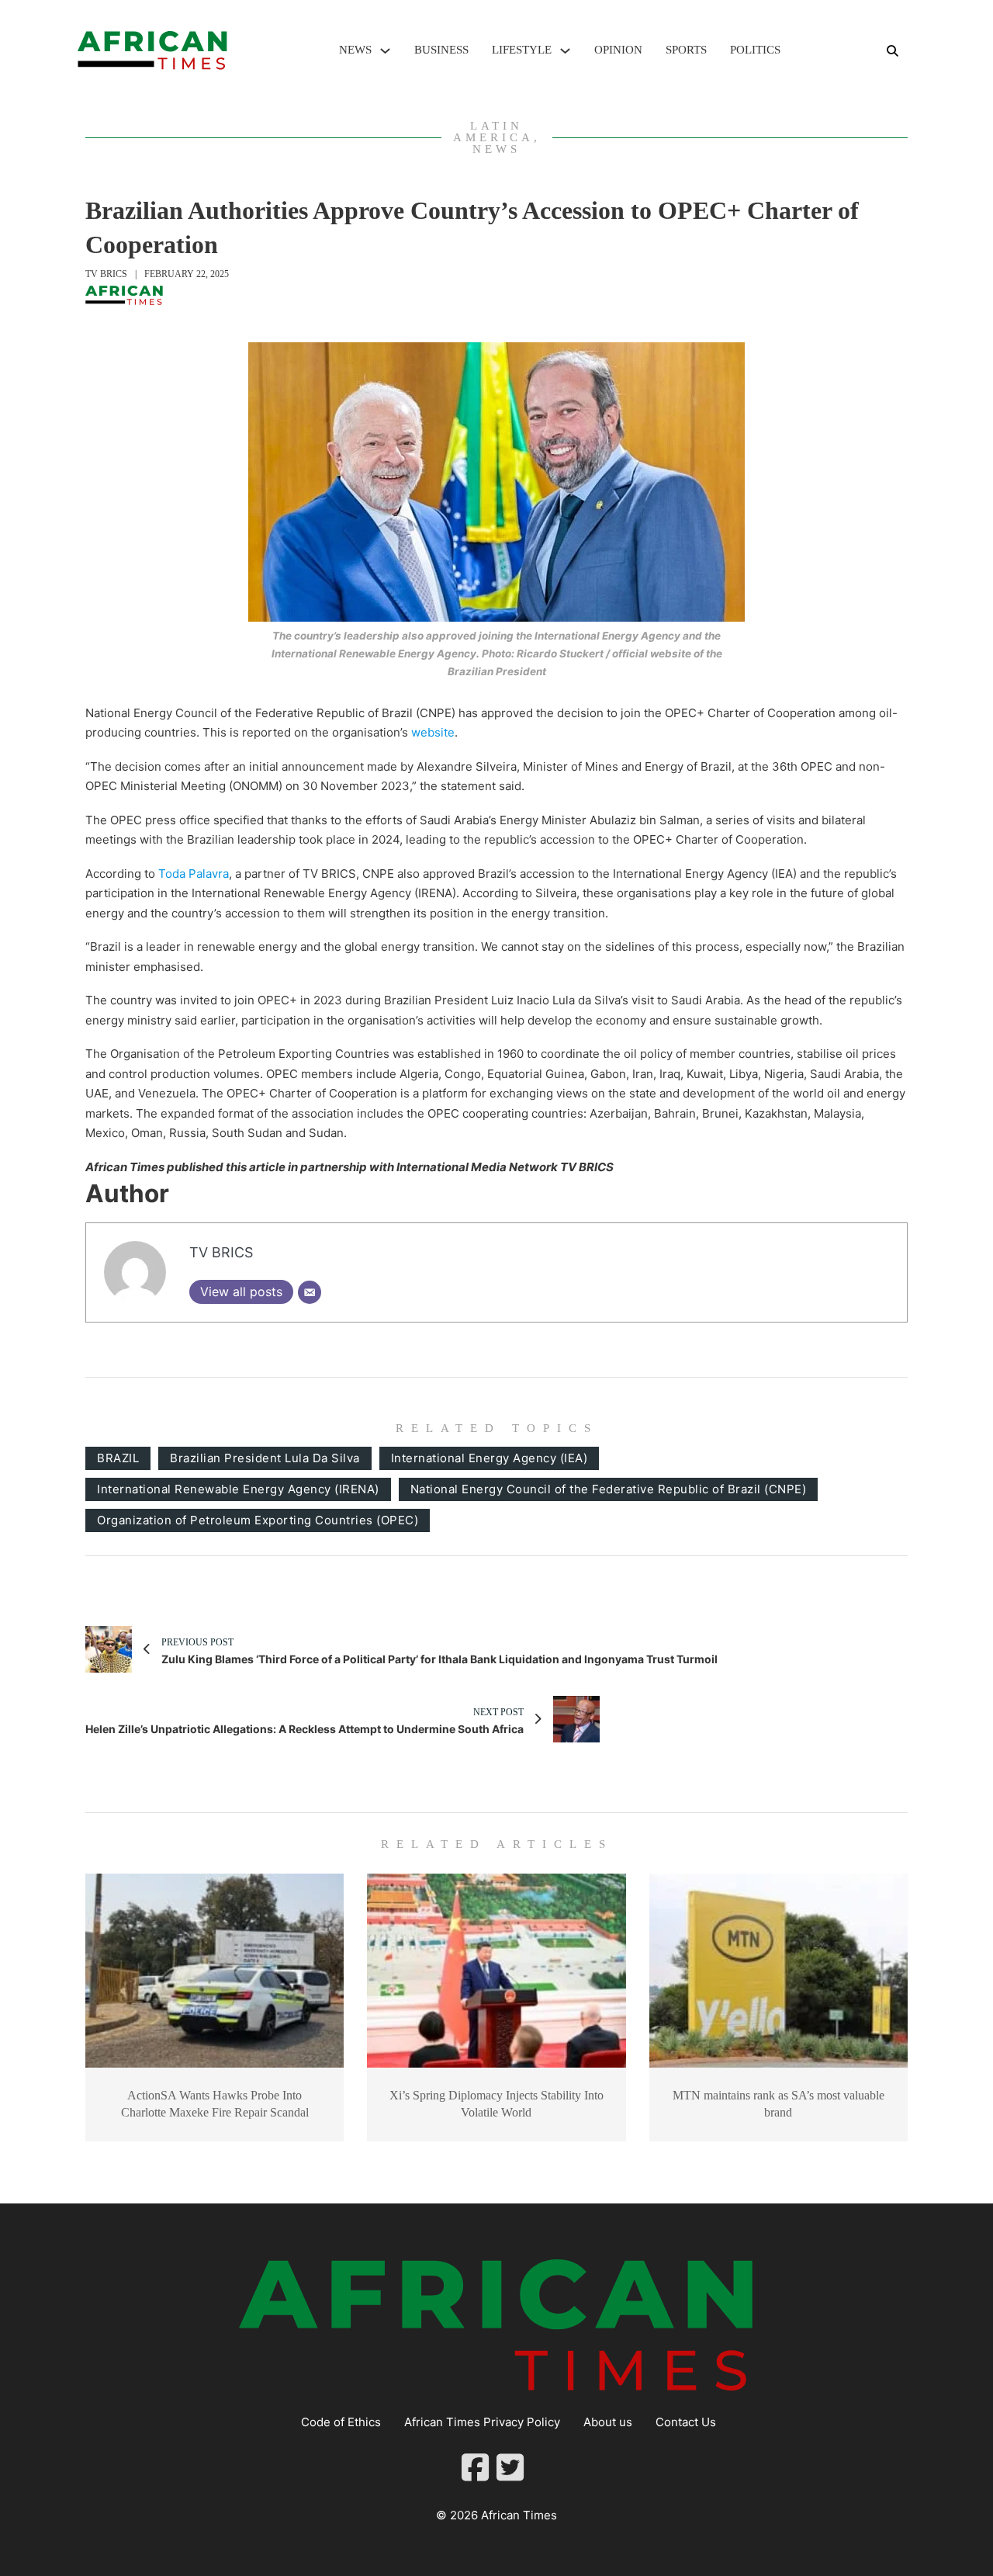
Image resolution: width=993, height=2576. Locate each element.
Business (441, 50)
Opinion (618, 50)
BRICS (595, 1167)
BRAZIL (118, 1458)
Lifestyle (522, 50)
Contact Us (686, 2422)
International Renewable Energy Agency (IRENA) (238, 1489)
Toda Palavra (194, 874)
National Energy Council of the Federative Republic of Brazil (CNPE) (609, 1489)
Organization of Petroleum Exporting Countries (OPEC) (258, 1520)
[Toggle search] (892, 50)
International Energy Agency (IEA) (490, 1458)
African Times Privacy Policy (482, 2422)
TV (568, 1167)
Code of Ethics (341, 2422)
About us (608, 2422)
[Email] (310, 1292)
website (433, 732)
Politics (755, 50)
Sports (686, 50)
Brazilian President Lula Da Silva (265, 1458)
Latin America (493, 132)
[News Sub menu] (385, 51)
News (355, 50)
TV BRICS (106, 274)
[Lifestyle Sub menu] (565, 51)
